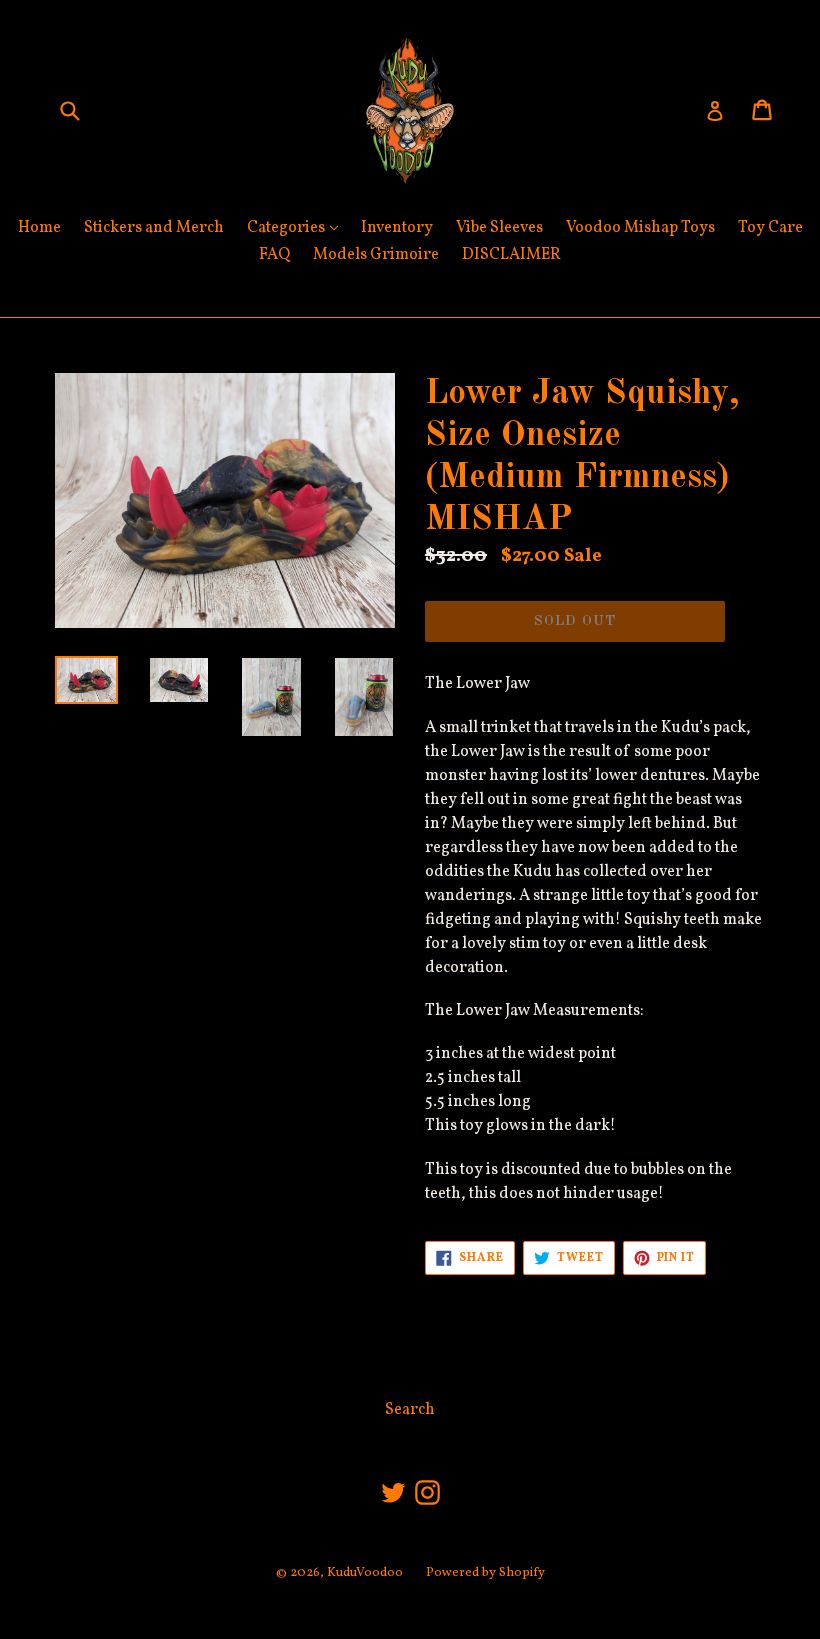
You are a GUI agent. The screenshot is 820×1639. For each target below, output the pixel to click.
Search (410, 1410)
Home (39, 228)
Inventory (397, 228)
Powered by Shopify (485, 1573)
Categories (297, 227)
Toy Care (770, 228)
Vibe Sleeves (499, 228)
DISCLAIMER (511, 255)
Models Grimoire (376, 255)
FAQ (274, 255)
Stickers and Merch (154, 228)
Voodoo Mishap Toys (640, 228)
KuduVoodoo (365, 1573)
